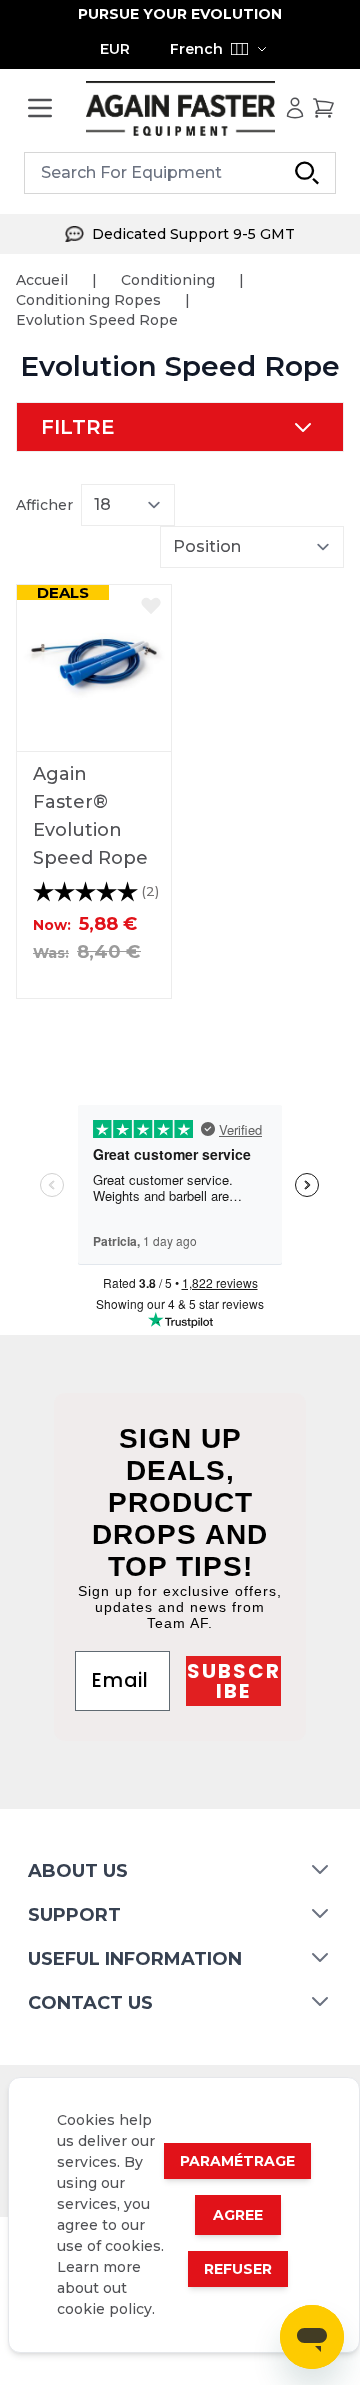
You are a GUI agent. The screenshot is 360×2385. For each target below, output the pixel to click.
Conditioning (168, 280)
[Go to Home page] (180, 108)
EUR (115, 49)
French (196, 49)
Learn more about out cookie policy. (106, 2288)
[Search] (307, 173)
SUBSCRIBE (234, 1681)
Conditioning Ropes (88, 300)
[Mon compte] (295, 108)
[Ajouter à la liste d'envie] (151, 605)
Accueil (42, 280)
